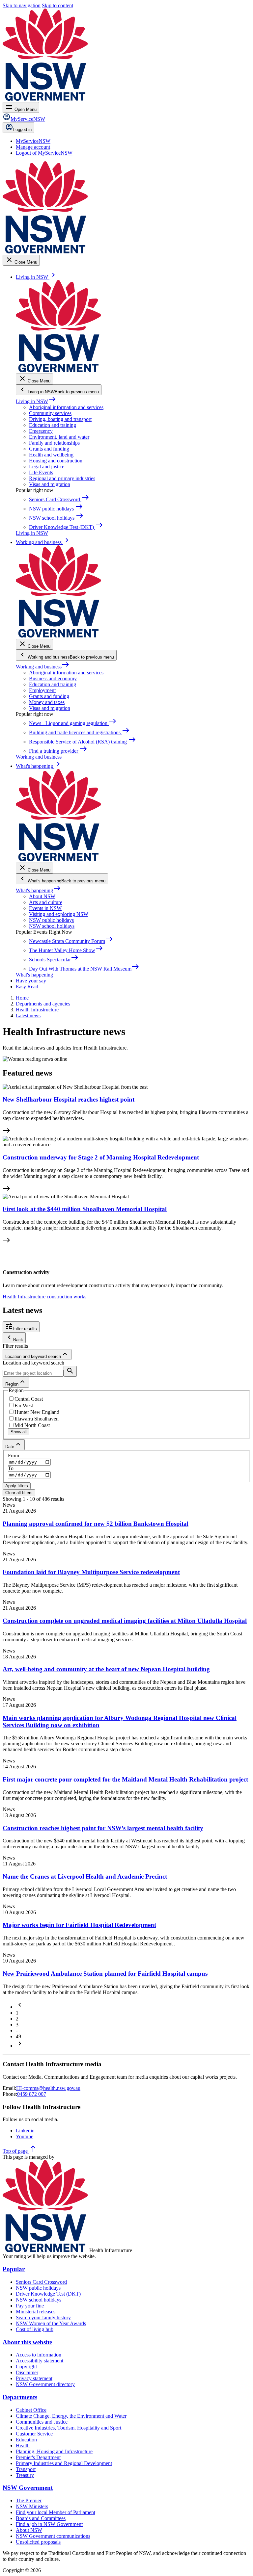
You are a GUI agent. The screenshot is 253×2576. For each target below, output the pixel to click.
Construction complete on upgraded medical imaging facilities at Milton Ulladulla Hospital (125, 1621)
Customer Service (34, 2434)
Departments (20, 2397)
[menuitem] (33, 141)
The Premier (29, 2500)
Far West (24, 1405)
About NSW (42, 896)
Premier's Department (38, 2457)
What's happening (38, 890)
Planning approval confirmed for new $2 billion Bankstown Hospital (96, 1524)
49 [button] (18, 2036)
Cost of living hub (35, 2329)
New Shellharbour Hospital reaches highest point (69, 1099)
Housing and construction (56, 461)
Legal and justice (47, 467)
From (14, 1456)
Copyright (26, 2367)
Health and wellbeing (51, 455)
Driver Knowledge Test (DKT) (48, 2294)
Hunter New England (37, 1412)
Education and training (53, 425)
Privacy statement (34, 2378)
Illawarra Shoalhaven (37, 1419)
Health (23, 2446)
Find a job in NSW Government (49, 2524)
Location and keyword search (33, 1363)
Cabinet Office (31, 2410)
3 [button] (17, 2025)
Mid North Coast (32, 1425)
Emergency (41, 431)
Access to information (39, 2355)
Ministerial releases (36, 2312)
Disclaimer (27, 2372)
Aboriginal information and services (66, 407)
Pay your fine (30, 2306)
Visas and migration (50, 484)
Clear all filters (19, 1493)
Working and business (43, 667)
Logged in (22, 130)
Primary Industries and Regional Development (64, 2463)
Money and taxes (47, 702)
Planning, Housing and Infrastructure (54, 2451)
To (11, 1468)
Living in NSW (36, 401)
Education (26, 2440)
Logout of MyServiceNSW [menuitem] (44, 153)
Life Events (41, 472)
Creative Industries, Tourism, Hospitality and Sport (69, 2428)
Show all (19, 1432)
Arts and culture (46, 902)
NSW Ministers (32, 2506)
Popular (14, 2269)
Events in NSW (45, 908)
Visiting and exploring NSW (59, 914)
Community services (50, 413)
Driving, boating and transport (60, 419)
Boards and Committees (41, 2518)
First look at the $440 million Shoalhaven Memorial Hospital (85, 1209)
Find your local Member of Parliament (56, 2512)
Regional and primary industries (62, 478)
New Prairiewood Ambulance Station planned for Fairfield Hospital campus (105, 1974)
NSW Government (28, 2488)
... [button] (18, 2030)
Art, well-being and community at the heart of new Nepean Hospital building (106, 1669)
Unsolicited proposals (38, 2542)
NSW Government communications (53, 2536)
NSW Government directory (45, 2384)
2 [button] (17, 2019)
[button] (20, 2007)
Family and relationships (54, 443)
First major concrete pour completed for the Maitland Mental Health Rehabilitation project (125, 1779)
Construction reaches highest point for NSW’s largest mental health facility (103, 1828)
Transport (26, 2469)
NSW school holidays (52, 926)
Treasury (25, 2475)
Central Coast (29, 1399)
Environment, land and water (59, 437)
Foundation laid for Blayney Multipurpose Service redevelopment (91, 1572)
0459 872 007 (32, 2094)
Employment (42, 690)
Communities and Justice (42, 2422)
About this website (27, 2342)
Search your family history (43, 2317)
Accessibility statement (40, 2361)
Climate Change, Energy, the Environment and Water (71, 2416)
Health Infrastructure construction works (44, 1297)
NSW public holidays (51, 920)
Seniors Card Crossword (41, 2282)
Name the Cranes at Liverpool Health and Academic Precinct (85, 1876)
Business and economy (53, 678)
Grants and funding (49, 449)
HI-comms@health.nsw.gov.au (48, 2088)
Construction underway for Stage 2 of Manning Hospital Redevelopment (101, 1157)
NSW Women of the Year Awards (51, 2323)
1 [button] (17, 2013)
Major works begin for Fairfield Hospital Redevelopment (79, 1925)
